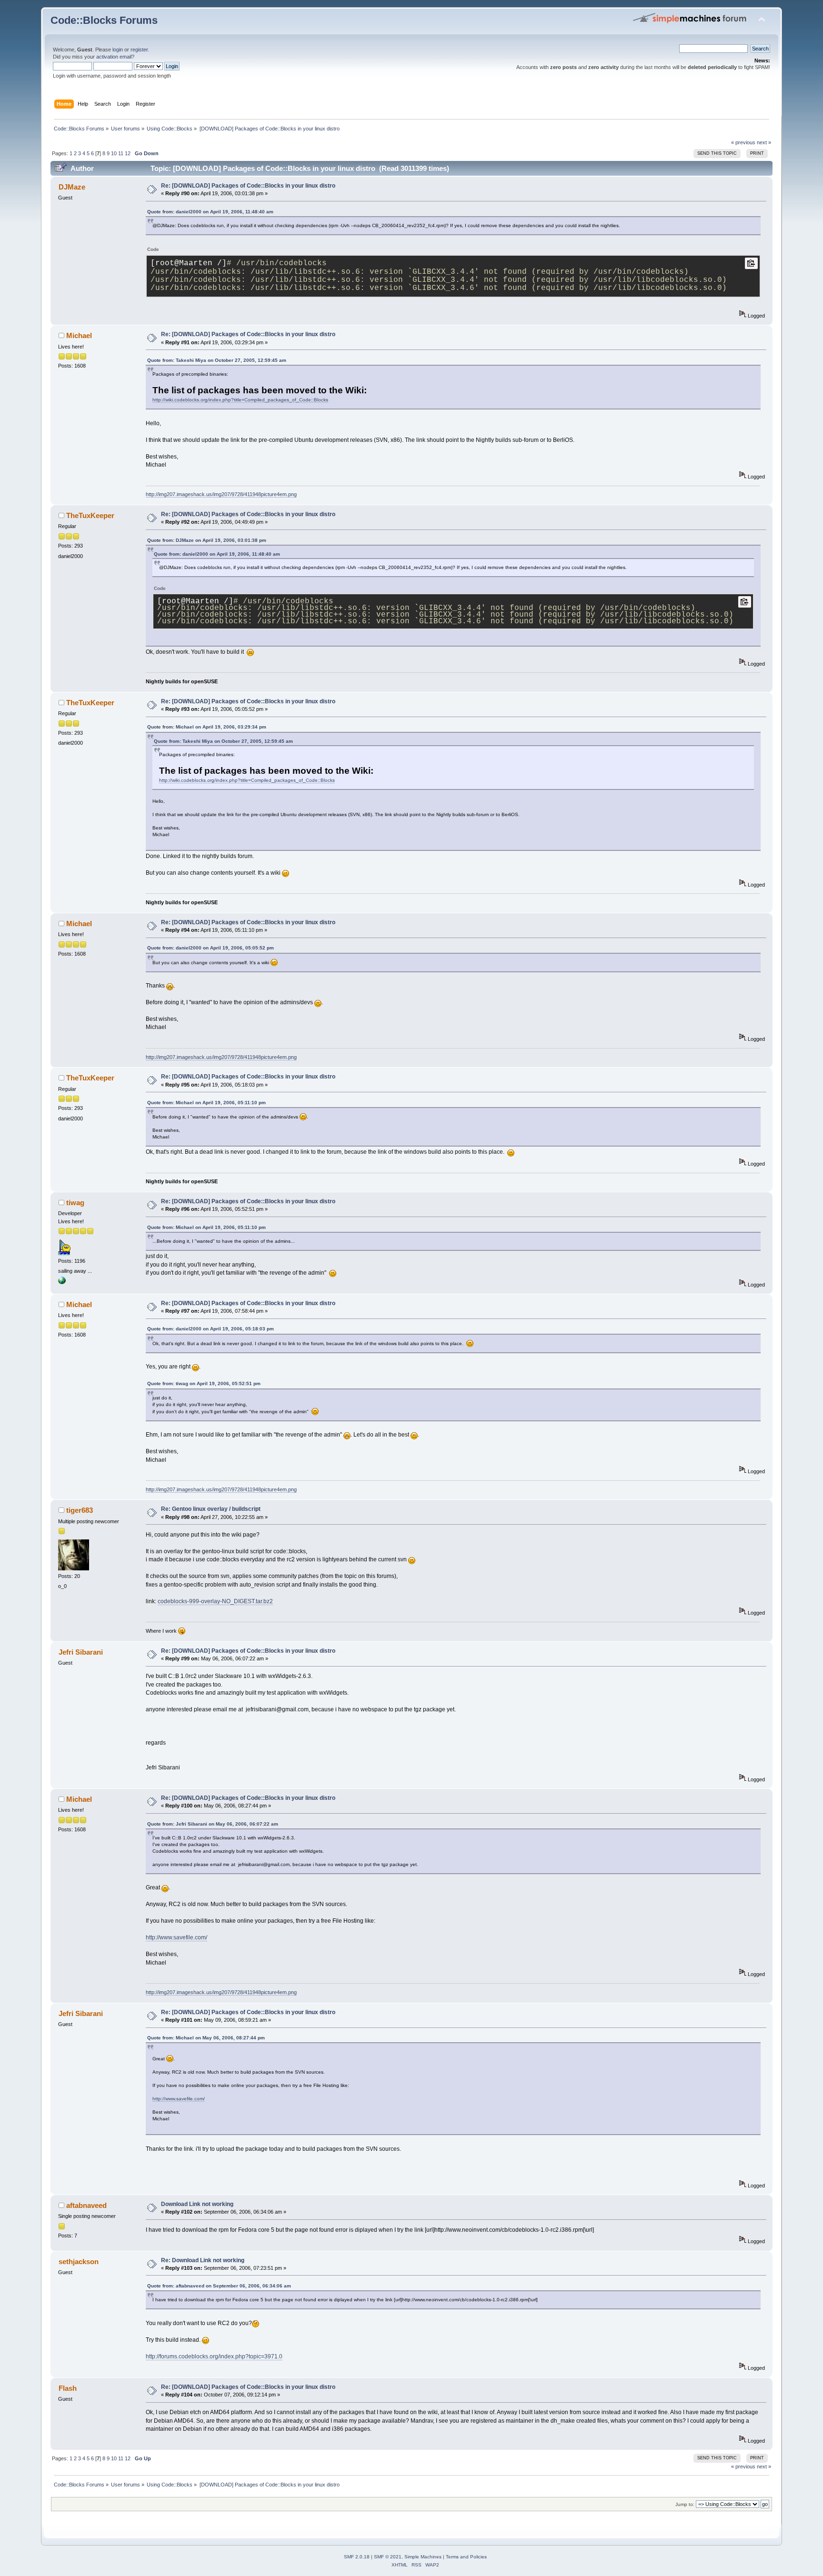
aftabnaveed (86, 2205)
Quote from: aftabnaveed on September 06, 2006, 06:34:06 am (219, 2286)
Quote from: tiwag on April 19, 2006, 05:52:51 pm (204, 1383)
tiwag (75, 1203)
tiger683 (80, 1510)
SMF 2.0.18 (357, 2557)
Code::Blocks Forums (104, 20)
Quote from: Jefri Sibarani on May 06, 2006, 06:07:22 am (213, 1824)
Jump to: (685, 2504)
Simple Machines (423, 2557)
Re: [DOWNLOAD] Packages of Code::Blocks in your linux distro (248, 186)
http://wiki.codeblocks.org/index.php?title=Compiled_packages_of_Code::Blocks (240, 400)
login (118, 50)
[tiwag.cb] (62, 1282)
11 (121, 153)
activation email (114, 57)
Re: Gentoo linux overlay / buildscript (211, 1509)
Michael (79, 335)
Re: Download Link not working (203, 2260)
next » (764, 142)
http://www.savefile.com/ (176, 1937)
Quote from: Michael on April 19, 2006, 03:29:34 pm (207, 727)
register (139, 50)
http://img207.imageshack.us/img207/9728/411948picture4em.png (221, 494)
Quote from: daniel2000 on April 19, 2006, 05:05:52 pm (211, 948)
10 (114, 153)
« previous (743, 142)
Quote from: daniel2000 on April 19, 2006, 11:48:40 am (210, 212)
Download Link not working (197, 2204)
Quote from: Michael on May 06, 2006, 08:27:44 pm (206, 2038)
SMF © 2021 (388, 2557)
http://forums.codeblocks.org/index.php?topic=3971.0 (214, 2356)
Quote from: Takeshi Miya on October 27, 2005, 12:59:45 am (217, 360)
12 (128, 153)
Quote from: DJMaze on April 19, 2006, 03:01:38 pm (207, 540)
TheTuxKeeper (90, 515)
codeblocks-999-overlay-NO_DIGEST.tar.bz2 (215, 1601)
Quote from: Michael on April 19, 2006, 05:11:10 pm (206, 1103)
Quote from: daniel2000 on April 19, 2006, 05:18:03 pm (211, 1329)
